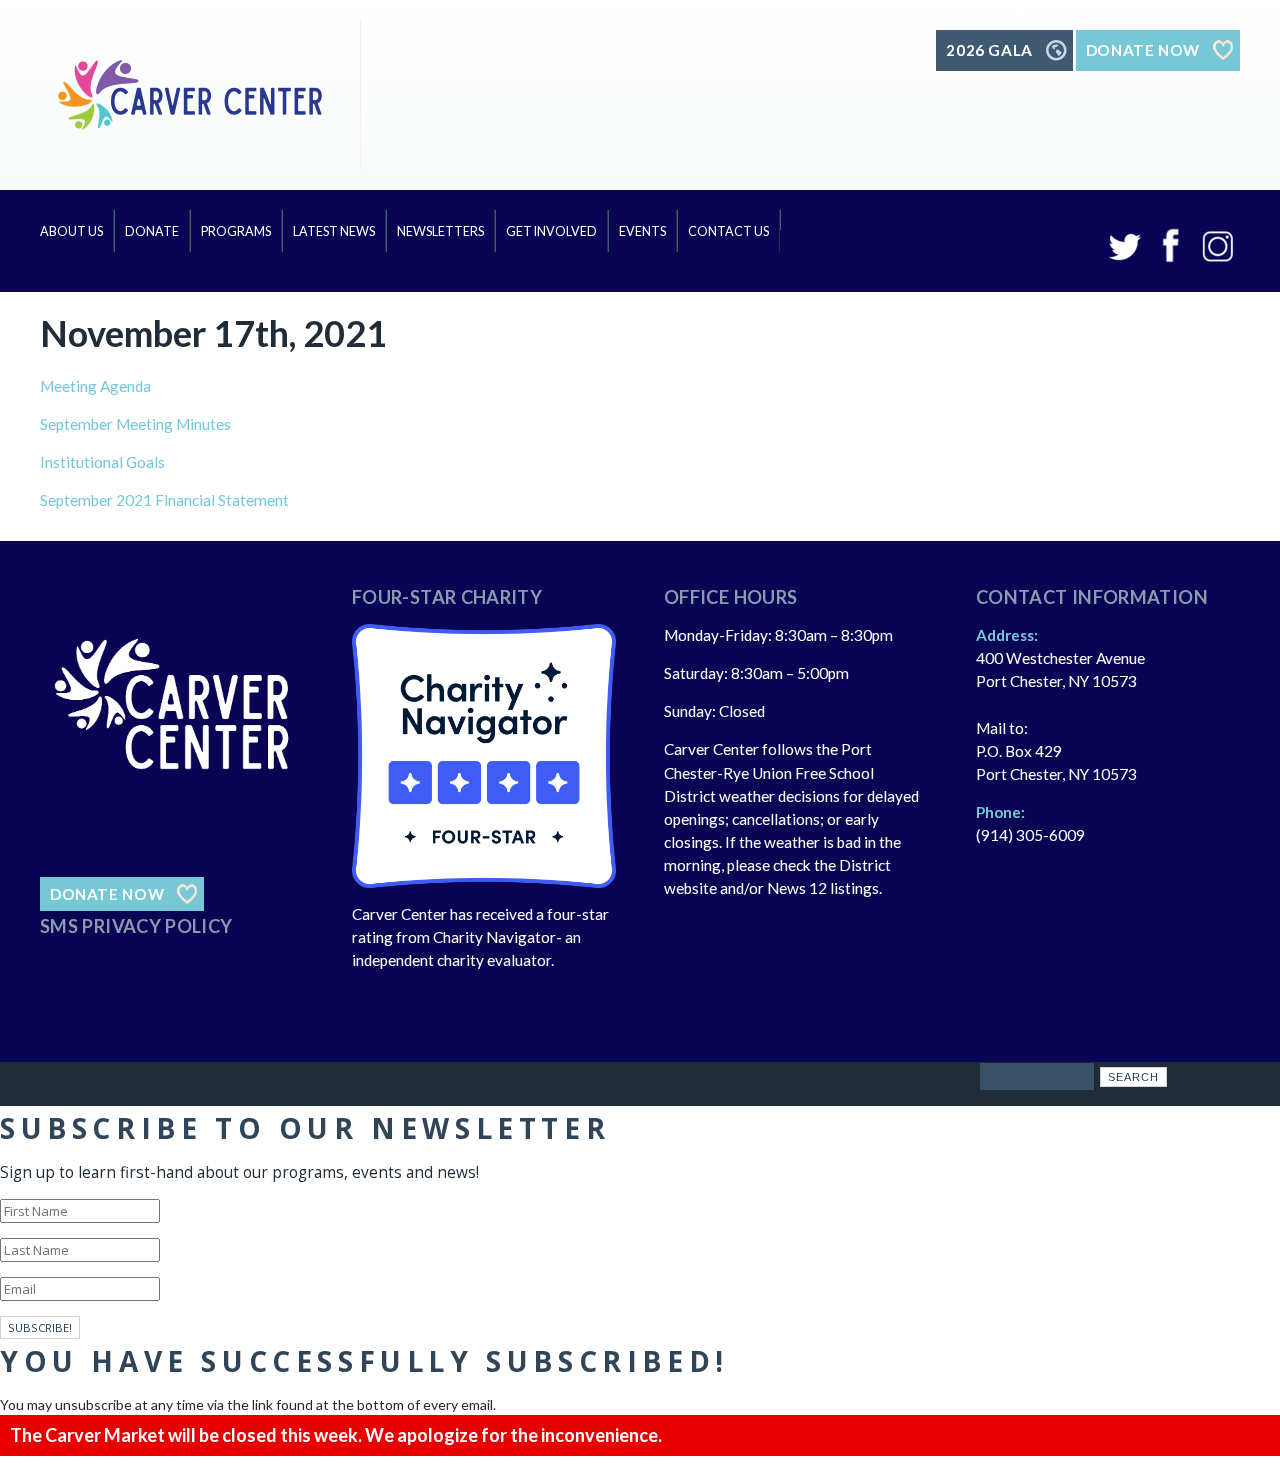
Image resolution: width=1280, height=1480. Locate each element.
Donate (152, 231)
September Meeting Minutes (135, 424)
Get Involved (551, 231)
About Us (71, 231)
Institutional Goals (102, 462)
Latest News (334, 231)
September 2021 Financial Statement (164, 500)
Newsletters (440, 231)
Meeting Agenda (95, 386)
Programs (236, 231)
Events (642, 231)
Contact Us (728, 231)
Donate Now (107, 894)
